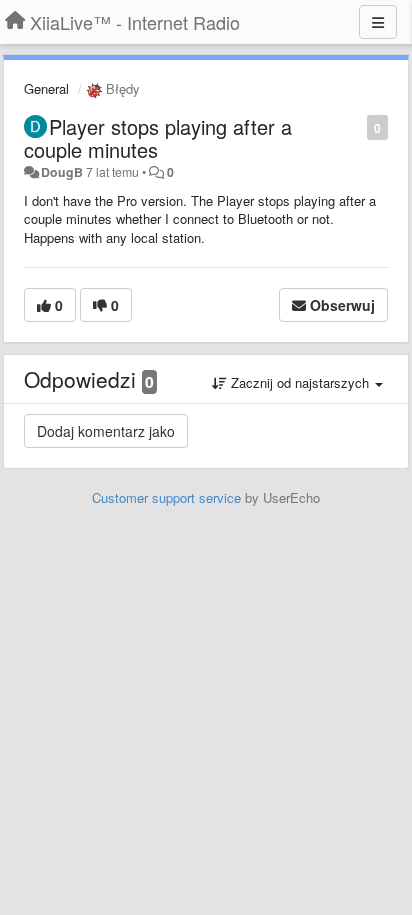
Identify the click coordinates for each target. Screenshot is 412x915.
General (46, 88)
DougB (62, 172)
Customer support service (166, 497)
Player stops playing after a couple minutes (158, 138)
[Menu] (378, 22)
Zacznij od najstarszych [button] (300, 382)
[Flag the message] (356, 126)
